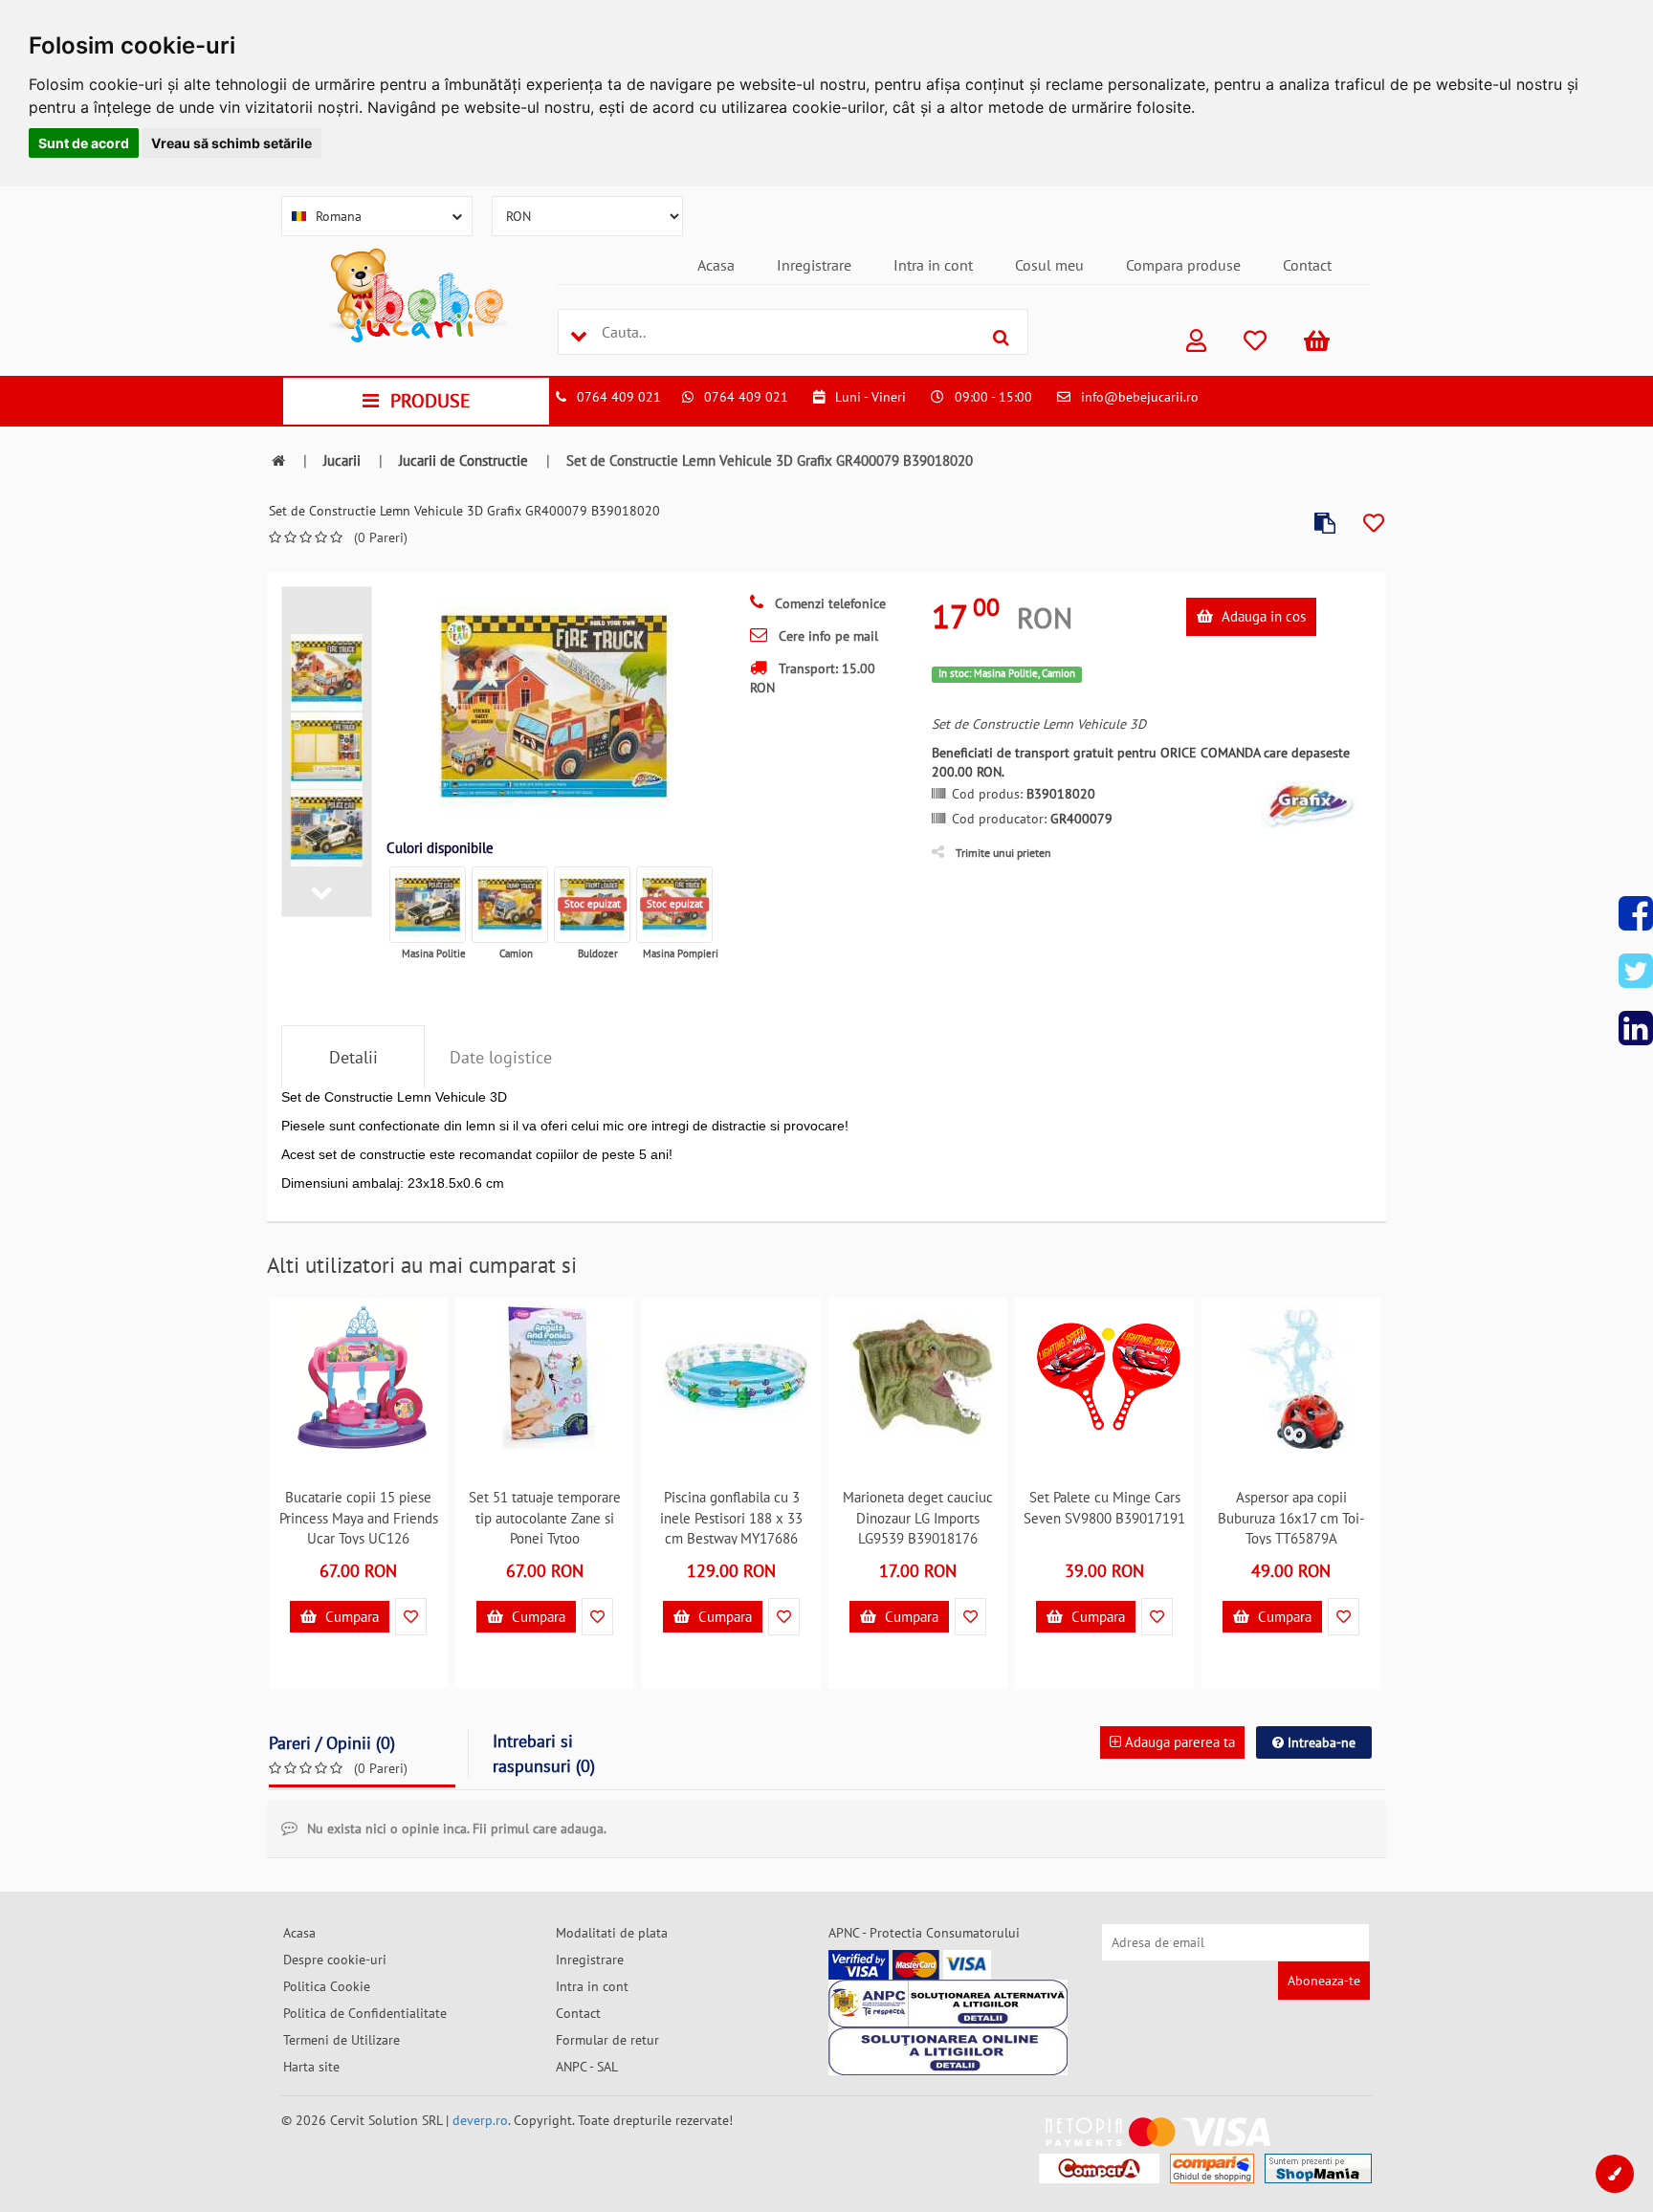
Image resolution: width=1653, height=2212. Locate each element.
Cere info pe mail (826, 636)
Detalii (353, 1057)
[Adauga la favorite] (1374, 524)
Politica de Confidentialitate (365, 2013)
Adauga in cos (1262, 616)
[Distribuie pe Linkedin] (1636, 1028)
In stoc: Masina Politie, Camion (1007, 673)
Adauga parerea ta (1178, 1742)
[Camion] (510, 905)
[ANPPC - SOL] (948, 2051)
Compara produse (1183, 265)
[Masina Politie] (428, 905)
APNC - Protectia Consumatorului (924, 1933)
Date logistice (501, 1057)
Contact (1307, 265)
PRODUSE (430, 401)
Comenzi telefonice (828, 603)
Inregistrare (814, 265)
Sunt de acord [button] (84, 143)
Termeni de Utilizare (342, 2040)
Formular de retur (607, 2040)
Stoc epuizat (593, 904)
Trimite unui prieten (1003, 853)
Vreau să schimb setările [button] (231, 143)
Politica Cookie (327, 1986)
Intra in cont (933, 265)
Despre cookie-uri (335, 1960)
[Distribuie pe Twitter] (1636, 971)
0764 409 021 (619, 397)
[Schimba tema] (1615, 2174)
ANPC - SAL (587, 2067)
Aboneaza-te (1324, 1981)
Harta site (311, 2067)
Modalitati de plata (612, 1933)
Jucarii (342, 460)
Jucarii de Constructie (463, 460)
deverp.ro (480, 2120)
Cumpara (350, 1617)
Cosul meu (1049, 265)
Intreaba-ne (1320, 1742)
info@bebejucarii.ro (1140, 397)
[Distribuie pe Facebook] (1636, 913)
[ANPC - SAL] (948, 2004)
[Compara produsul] (1325, 524)
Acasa (716, 265)
